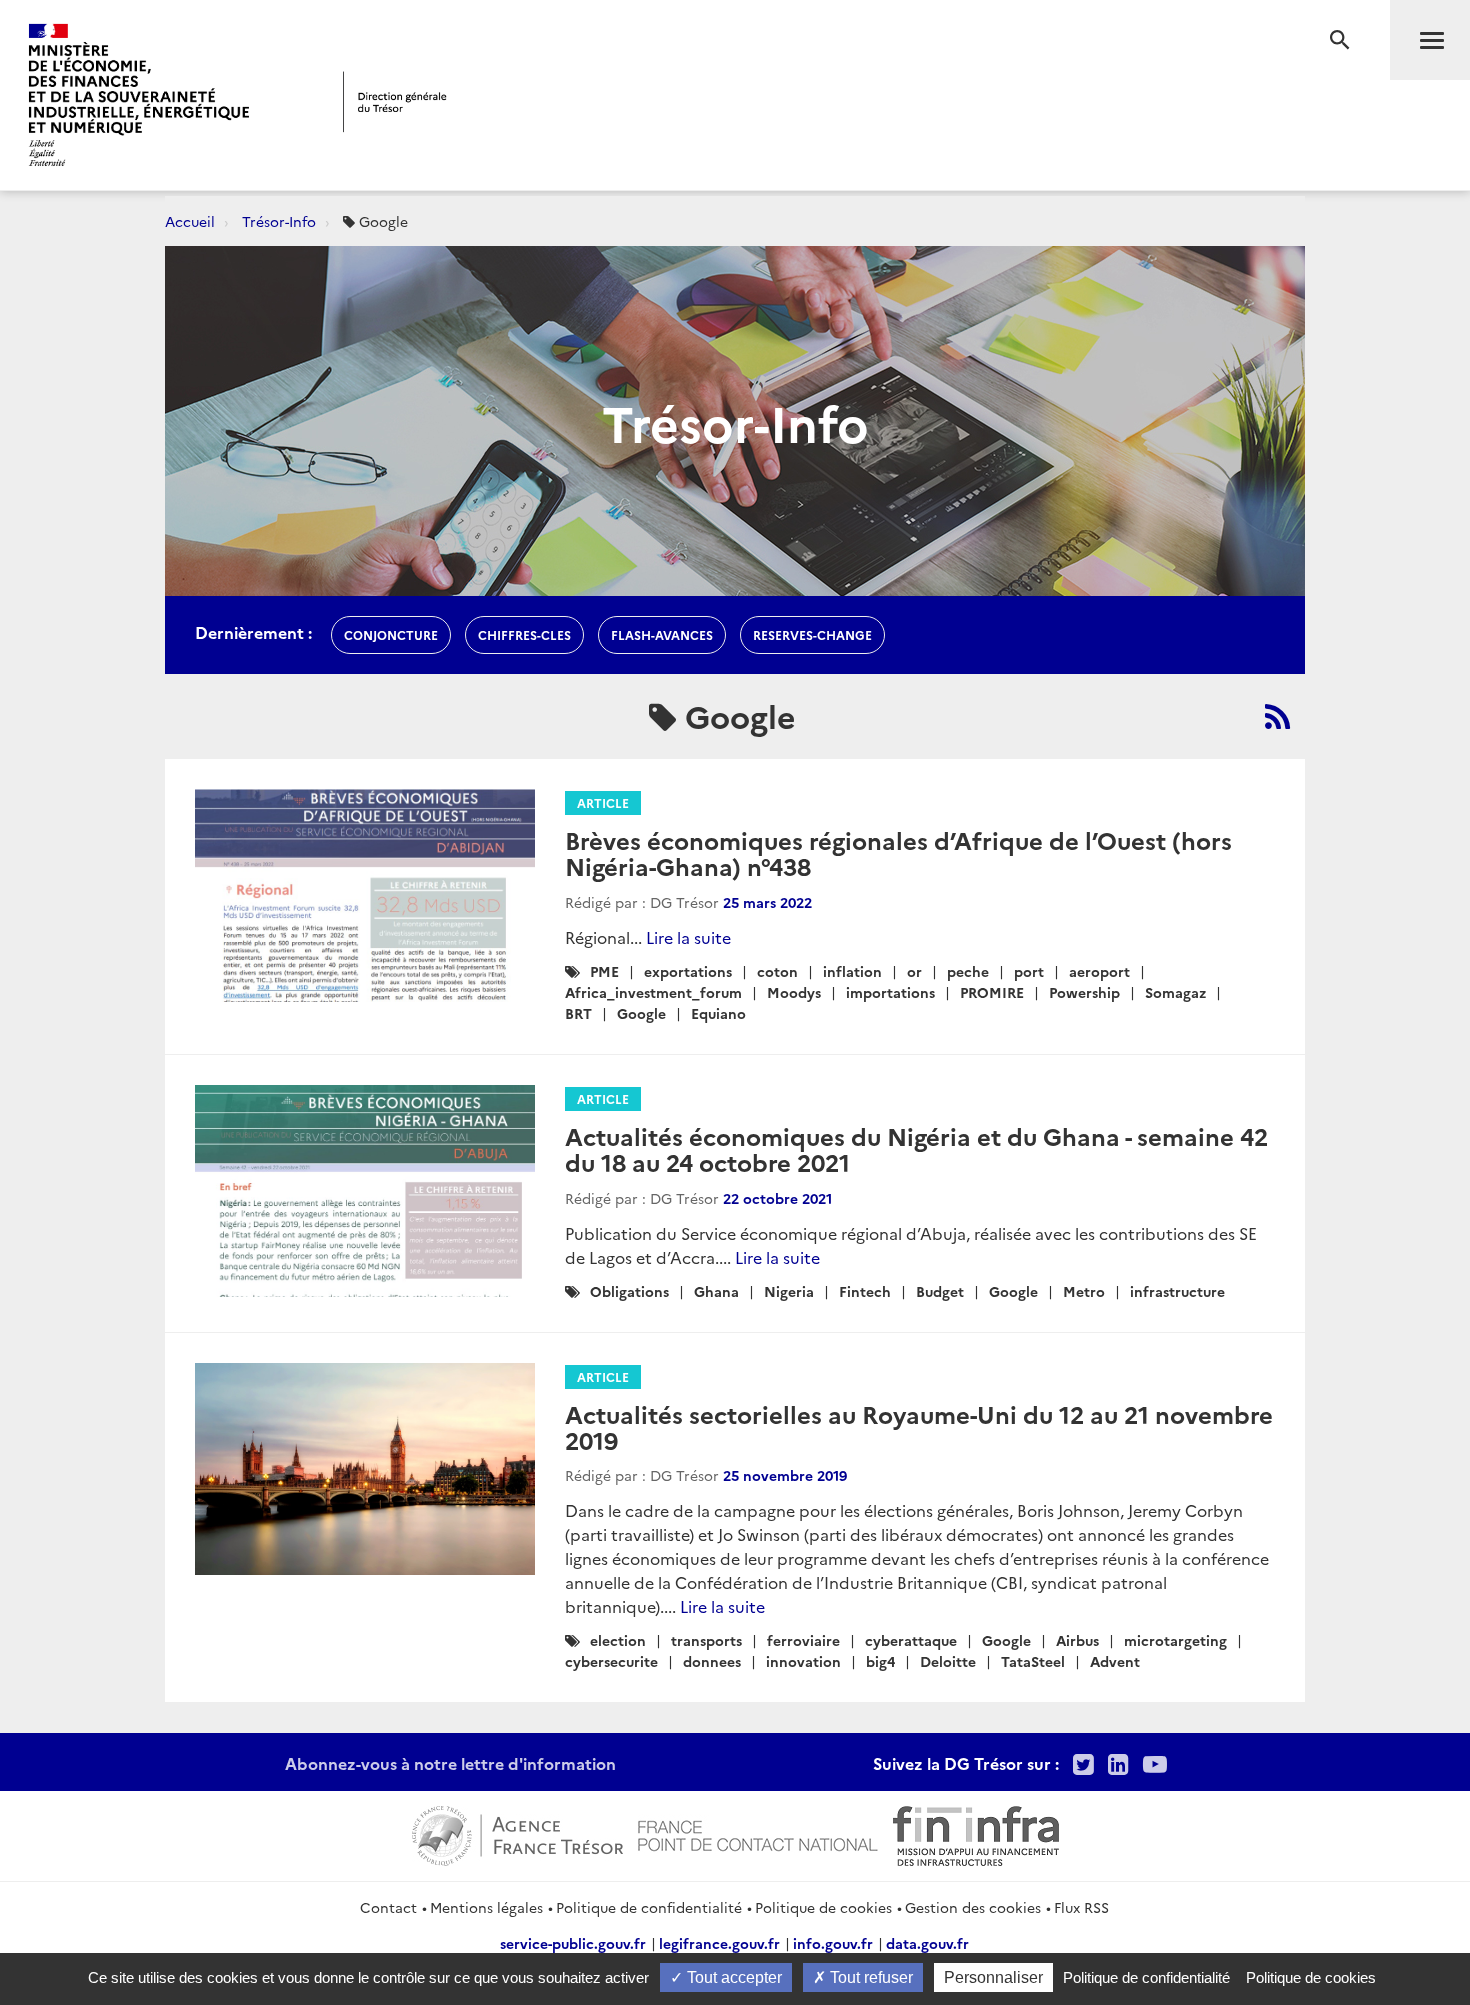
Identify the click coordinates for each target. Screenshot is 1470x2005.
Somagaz (1175, 992)
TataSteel (1033, 1661)
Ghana (716, 1291)
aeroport (1099, 971)
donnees (712, 1661)
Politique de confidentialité (649, 1907)
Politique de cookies (823, 1907)
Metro (1084, 1291)
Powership (1084, 992)
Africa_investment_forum (653, 992)
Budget (940, 1291)
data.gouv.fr (927, 1943)
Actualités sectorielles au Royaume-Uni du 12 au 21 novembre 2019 (919, 1426)
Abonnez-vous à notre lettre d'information (450, 1763)
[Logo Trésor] (395, 101)
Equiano (718, 1013)
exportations (688, 971)
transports (706, 1640)
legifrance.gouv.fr (719, 1943)
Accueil (190, 221)
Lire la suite (688, 937)
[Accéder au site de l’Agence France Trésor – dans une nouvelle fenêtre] (517, 1833)
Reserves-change (812, 634)
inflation (852, 971)
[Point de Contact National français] (758, 1833)
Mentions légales (486, 1907)
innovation (803, 1661)
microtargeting (1175, 1640)
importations (890, 992)
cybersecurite (611, 1661)
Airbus (1077, 1640)
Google (641, 1013)
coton (777, 971)
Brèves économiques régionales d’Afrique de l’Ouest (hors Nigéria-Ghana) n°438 (898, 852)
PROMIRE (992, 992)
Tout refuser (869, 1977)
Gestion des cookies (973, 1907)
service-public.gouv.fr (573, 1943)
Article (603, 802)
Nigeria (789, 1291)
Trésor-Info (279, 221)
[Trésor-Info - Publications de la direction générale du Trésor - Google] (1277, 716)
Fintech (865, 1291)
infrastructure (1177, 1291)
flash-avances (662, 634)
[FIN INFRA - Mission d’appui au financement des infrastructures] (976, 1833)
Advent (1115, 1661)
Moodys (794, 992)
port (1029, 971)
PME (604, 971)
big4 (880, 1661)
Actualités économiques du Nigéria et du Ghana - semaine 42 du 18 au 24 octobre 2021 (916, 1148)
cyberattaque (911, 1640)
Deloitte (948, 1661)
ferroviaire (803, 1640)
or (914, 971)
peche (968, 971)
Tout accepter (732, 1977)
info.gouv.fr (833, 1943)
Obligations (629, 1291)
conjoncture (391, 634)
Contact (388, 1907)
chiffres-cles (524, 634)
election (618, 1640)
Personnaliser (993, 1977)
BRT (578, 1013)
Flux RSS (1081, 1907)
